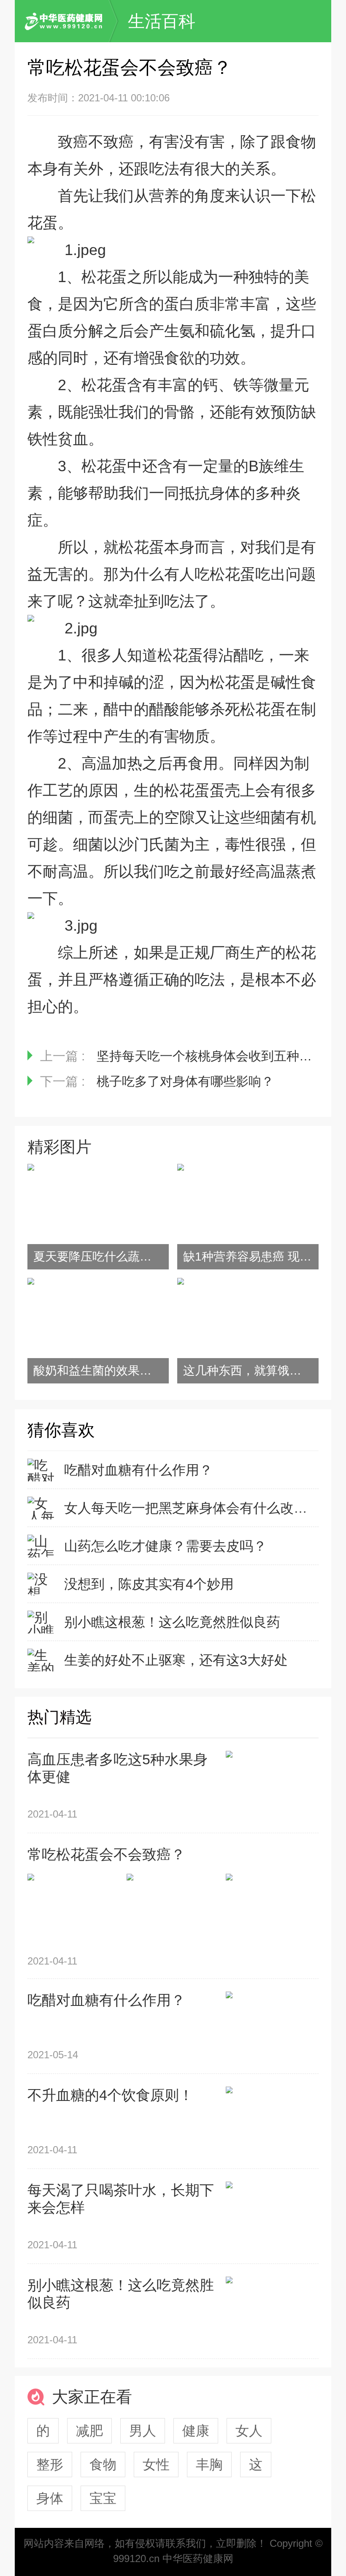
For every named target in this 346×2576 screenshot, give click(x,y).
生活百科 (162, 21)
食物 (103, 2465)
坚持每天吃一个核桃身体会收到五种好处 (211, 1056)
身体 (50, 2498)
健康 (196, 2431)
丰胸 (209, 2465)
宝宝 (103, 2498)
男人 (143, 2431)
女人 (249, 2431)
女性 (156, 2465)
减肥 (89, 2431)
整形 (50, 2465)
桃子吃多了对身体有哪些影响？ (185, 1081)
